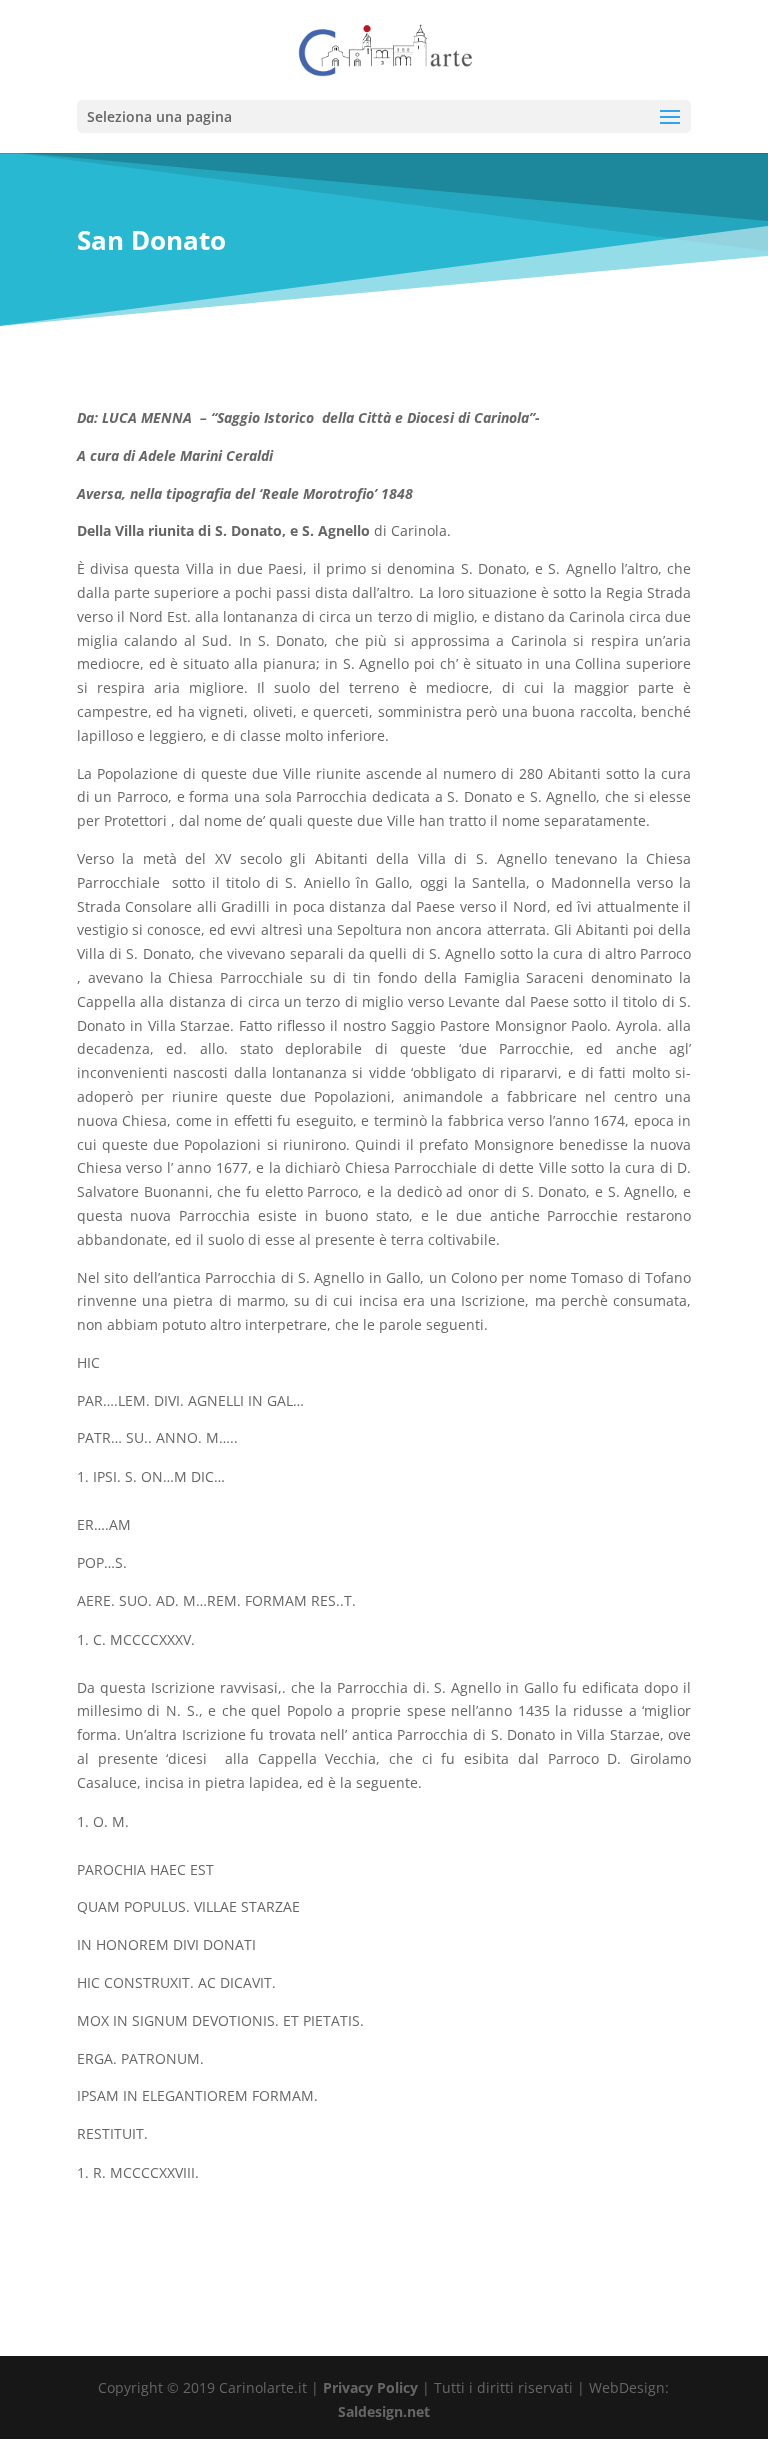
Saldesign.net (384, 2411)
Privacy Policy (370, 2387)
